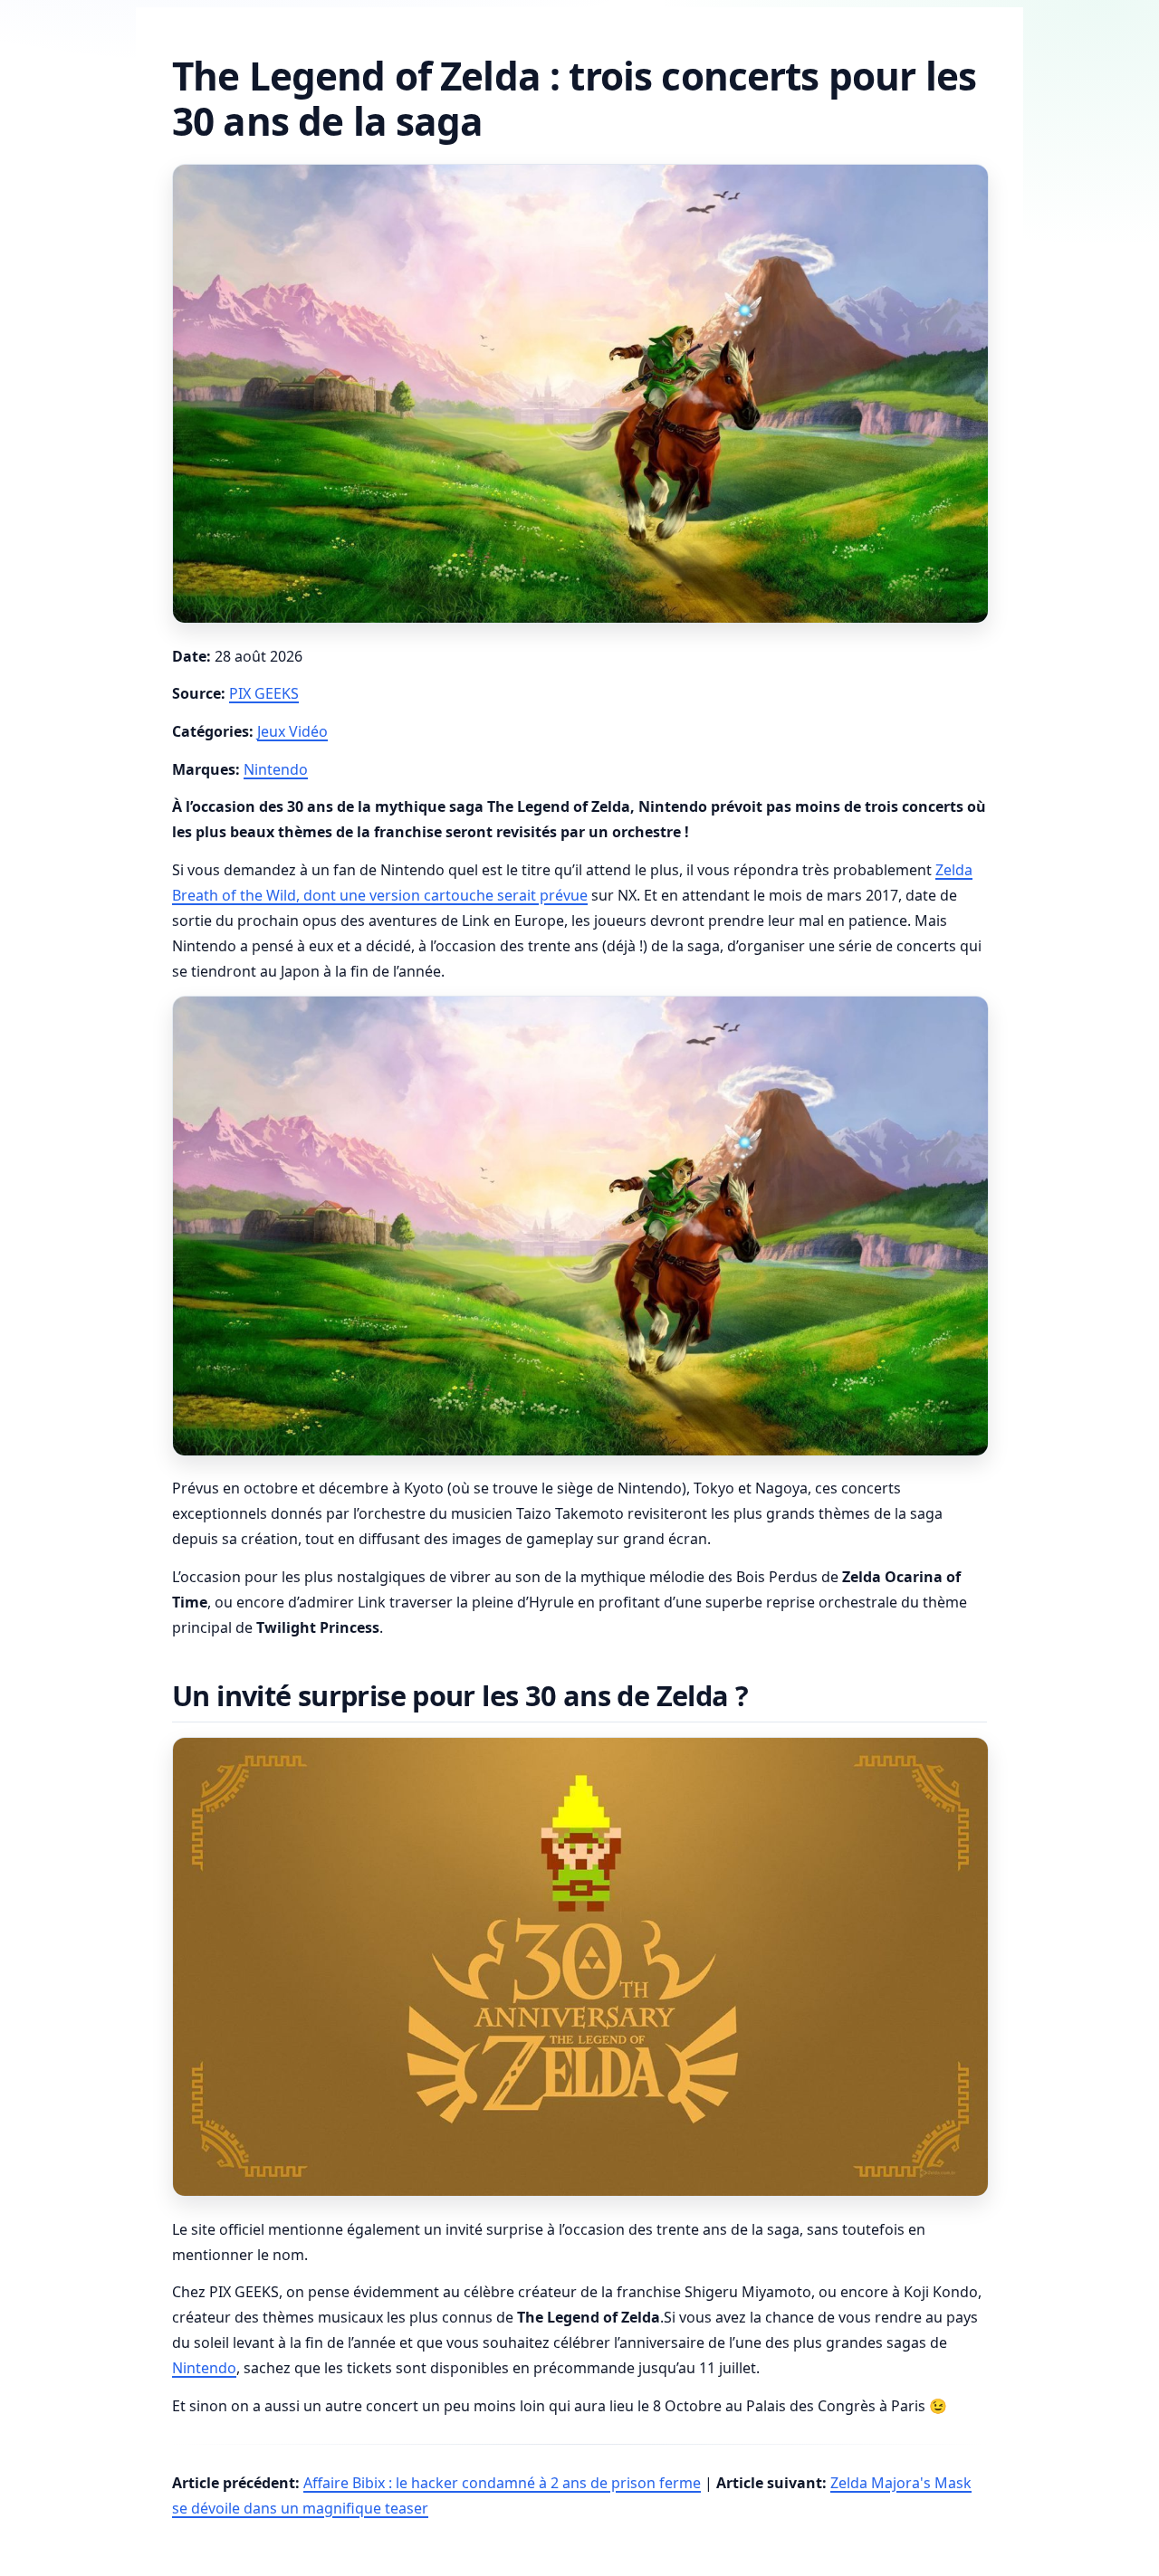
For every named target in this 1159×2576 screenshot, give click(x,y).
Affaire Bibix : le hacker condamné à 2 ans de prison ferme (502, 2483)
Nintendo (276, 769)
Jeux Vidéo (292, 731)
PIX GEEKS (264, 693)
